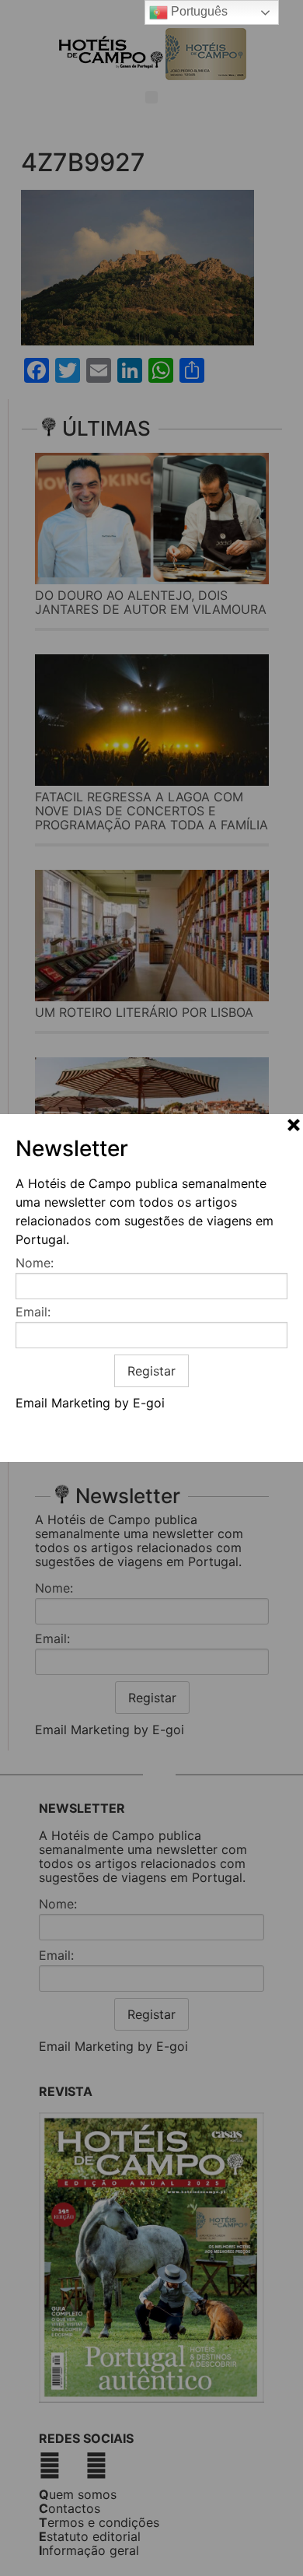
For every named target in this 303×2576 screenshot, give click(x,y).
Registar (151, 1371)
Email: (33, 1312)
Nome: (35, 1263)
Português (198, 11)
